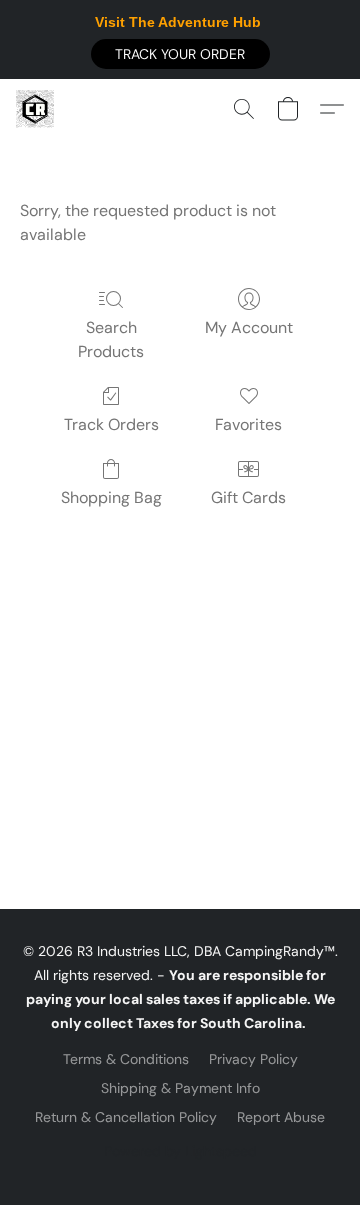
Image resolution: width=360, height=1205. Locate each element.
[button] (180, 54)
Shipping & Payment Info (180, 1088)
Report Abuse (281, 1117)
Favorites (248, 424)
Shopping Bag (111, 497)
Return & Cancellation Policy (126, 1117)
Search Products (111, 339)
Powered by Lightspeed (180, 1151)
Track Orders (111, 424)
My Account (249, 327)
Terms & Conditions (126, 1059)
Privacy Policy (253, 1059)
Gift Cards (248, 497)
